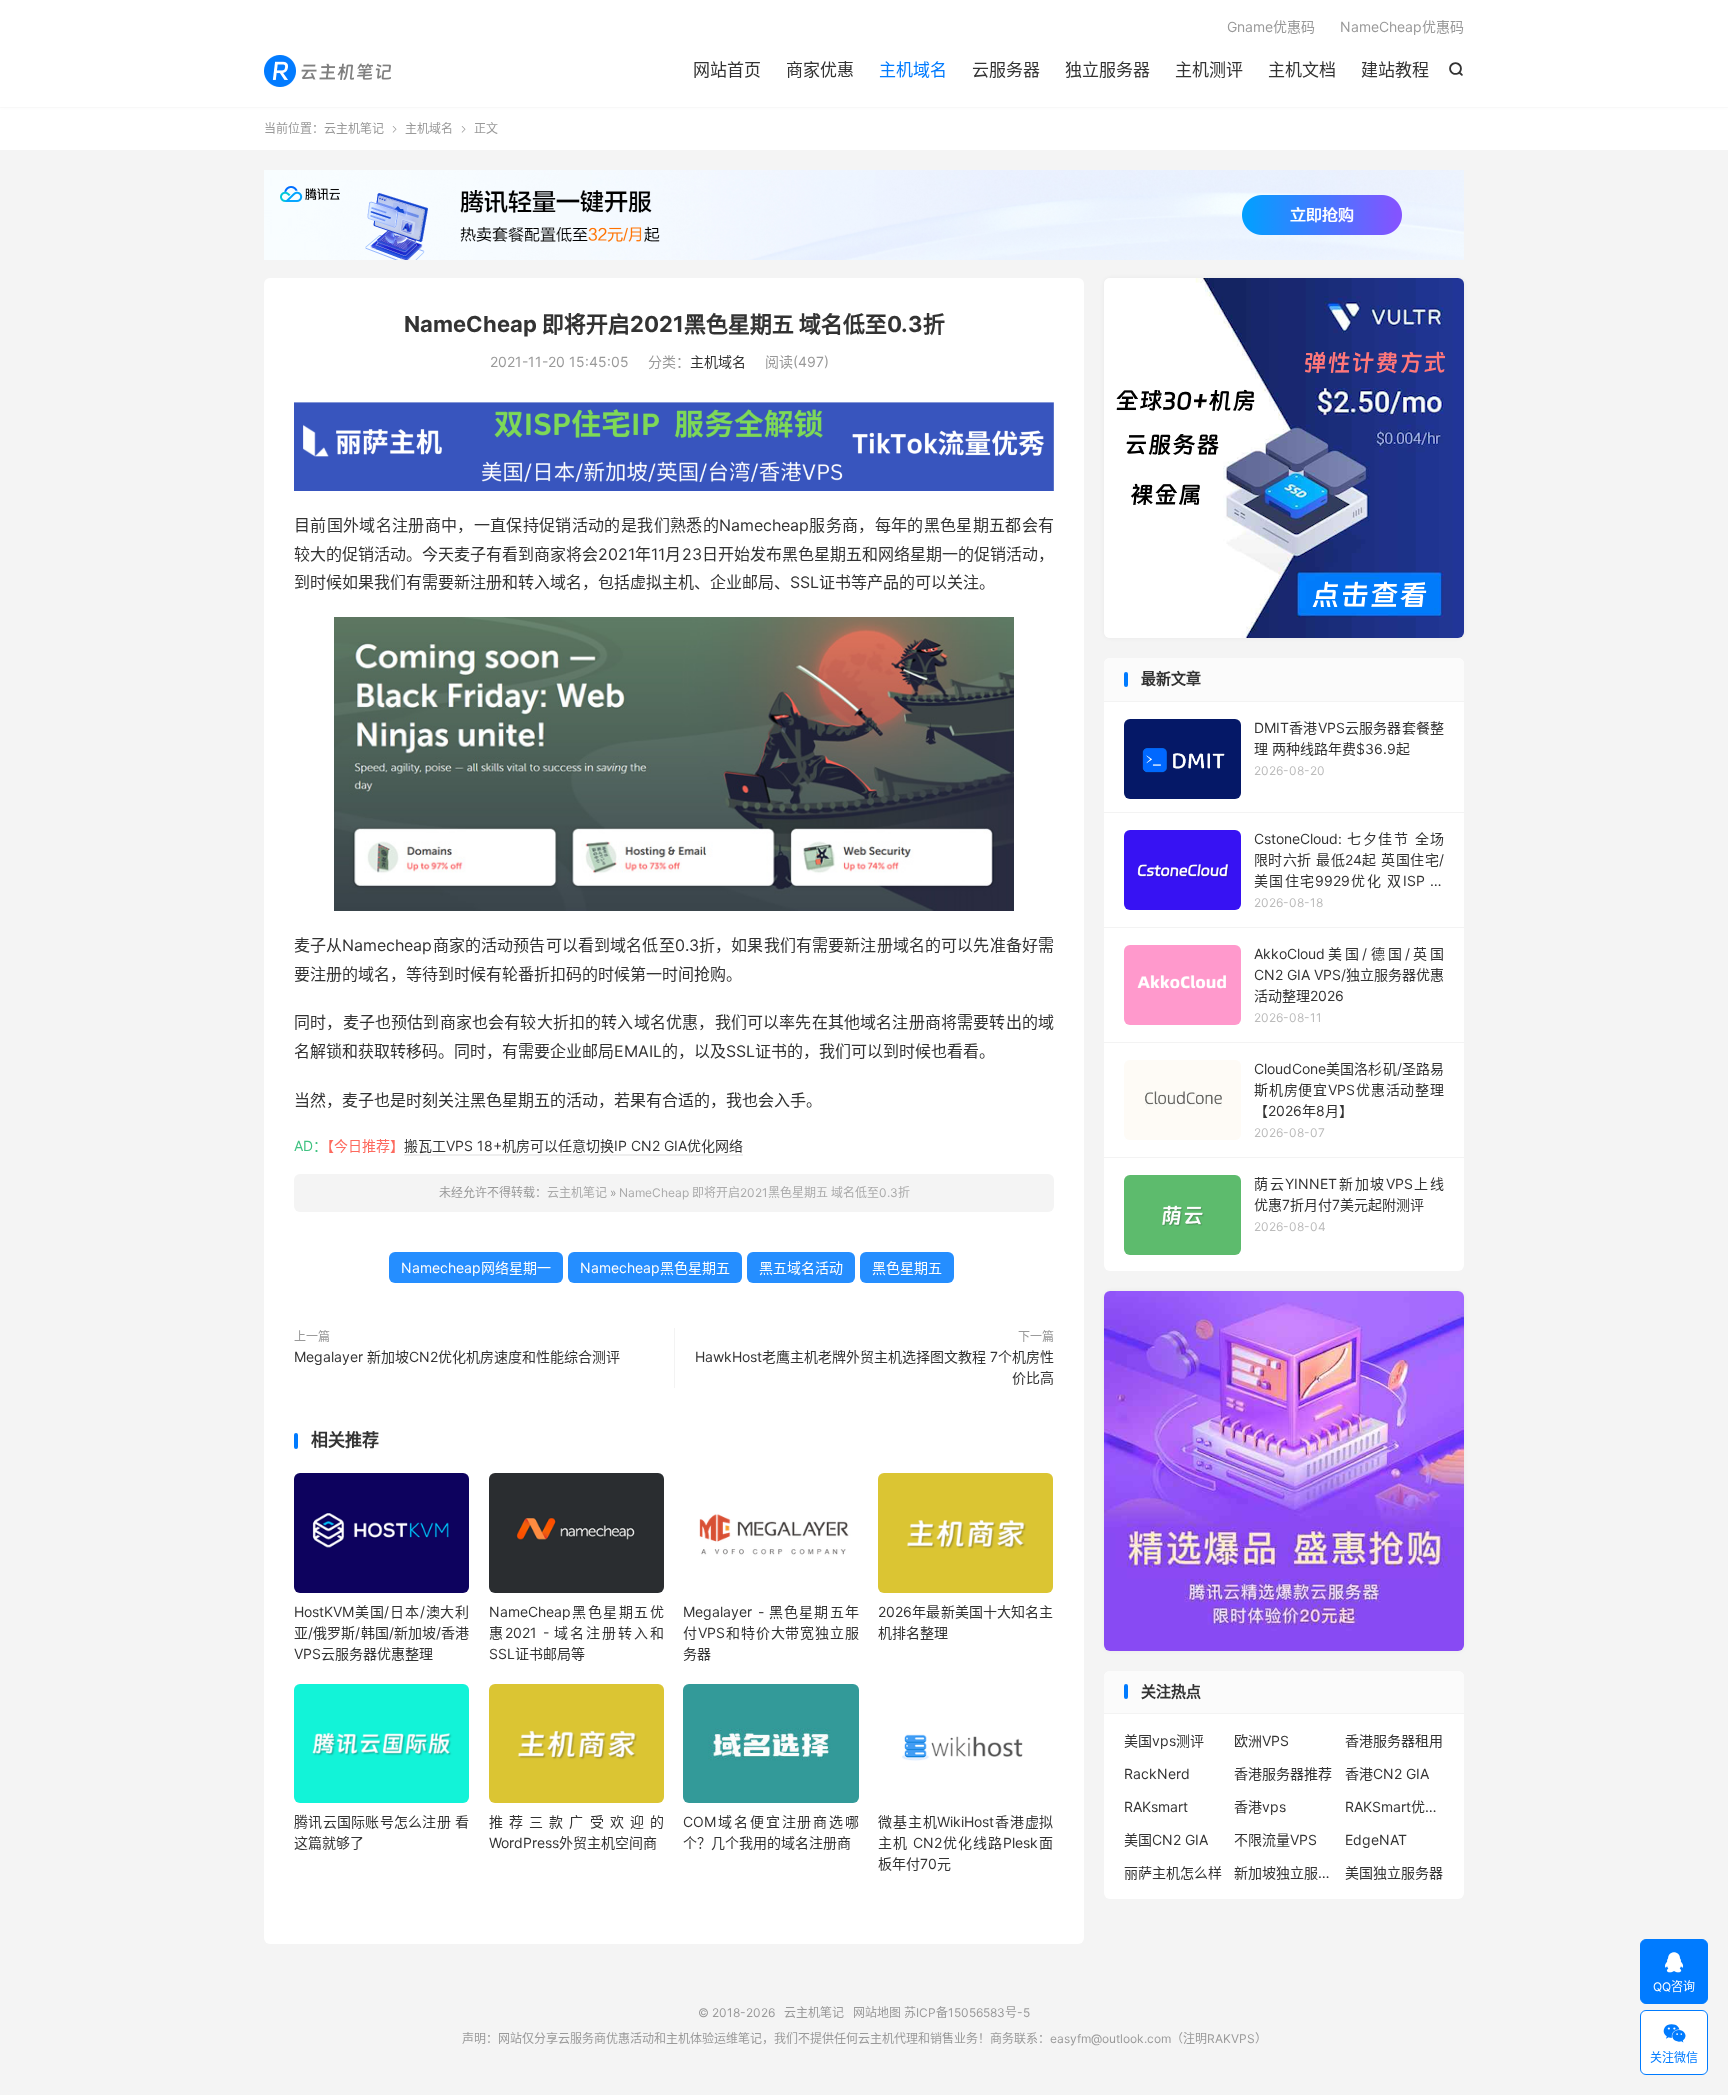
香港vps (1260, 1806)
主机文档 (1302, 70)
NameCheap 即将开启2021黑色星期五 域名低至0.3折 (674, 324)
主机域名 (913, 70)
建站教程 (1395, 70)
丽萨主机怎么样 (1173, 1872)
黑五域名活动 (801, 1267)
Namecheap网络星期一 (476, 1267)
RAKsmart (1156, 1806)
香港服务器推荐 (1283, 1773)
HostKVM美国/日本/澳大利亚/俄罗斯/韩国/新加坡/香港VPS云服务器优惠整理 (381, 1632)
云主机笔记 (329, 71)
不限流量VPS (1275, 1839)
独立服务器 (1107, 70)
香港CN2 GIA (1387, 1773)
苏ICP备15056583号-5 (967, 2012)
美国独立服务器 (1394, 1872)
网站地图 (877, 2012)
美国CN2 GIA (1166, 1839)
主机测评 (1209, 70)
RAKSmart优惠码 (1395, 1806)
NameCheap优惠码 (1402, 26)
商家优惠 (820, 70)
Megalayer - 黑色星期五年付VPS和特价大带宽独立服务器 (770, 1632)
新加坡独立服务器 (1284, 1872)
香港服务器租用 (1394, 1740)
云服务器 (1006, 70)
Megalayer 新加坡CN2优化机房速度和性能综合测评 (457, 1356)
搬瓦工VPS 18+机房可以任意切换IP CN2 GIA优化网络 (573, 1145)
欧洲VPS (1261, 1740)
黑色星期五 (907, 1267)
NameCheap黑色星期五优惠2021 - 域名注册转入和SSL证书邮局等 (576, 1632)
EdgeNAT (1376, 1839)
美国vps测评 (1164, 1740)
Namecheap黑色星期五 (655, 1267)
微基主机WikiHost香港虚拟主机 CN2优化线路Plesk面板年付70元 (965, 1842)
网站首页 (727, 70)
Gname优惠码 (1271, 26)
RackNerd (1157, 1773)
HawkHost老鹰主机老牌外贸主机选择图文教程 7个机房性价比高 (874, 1367)
